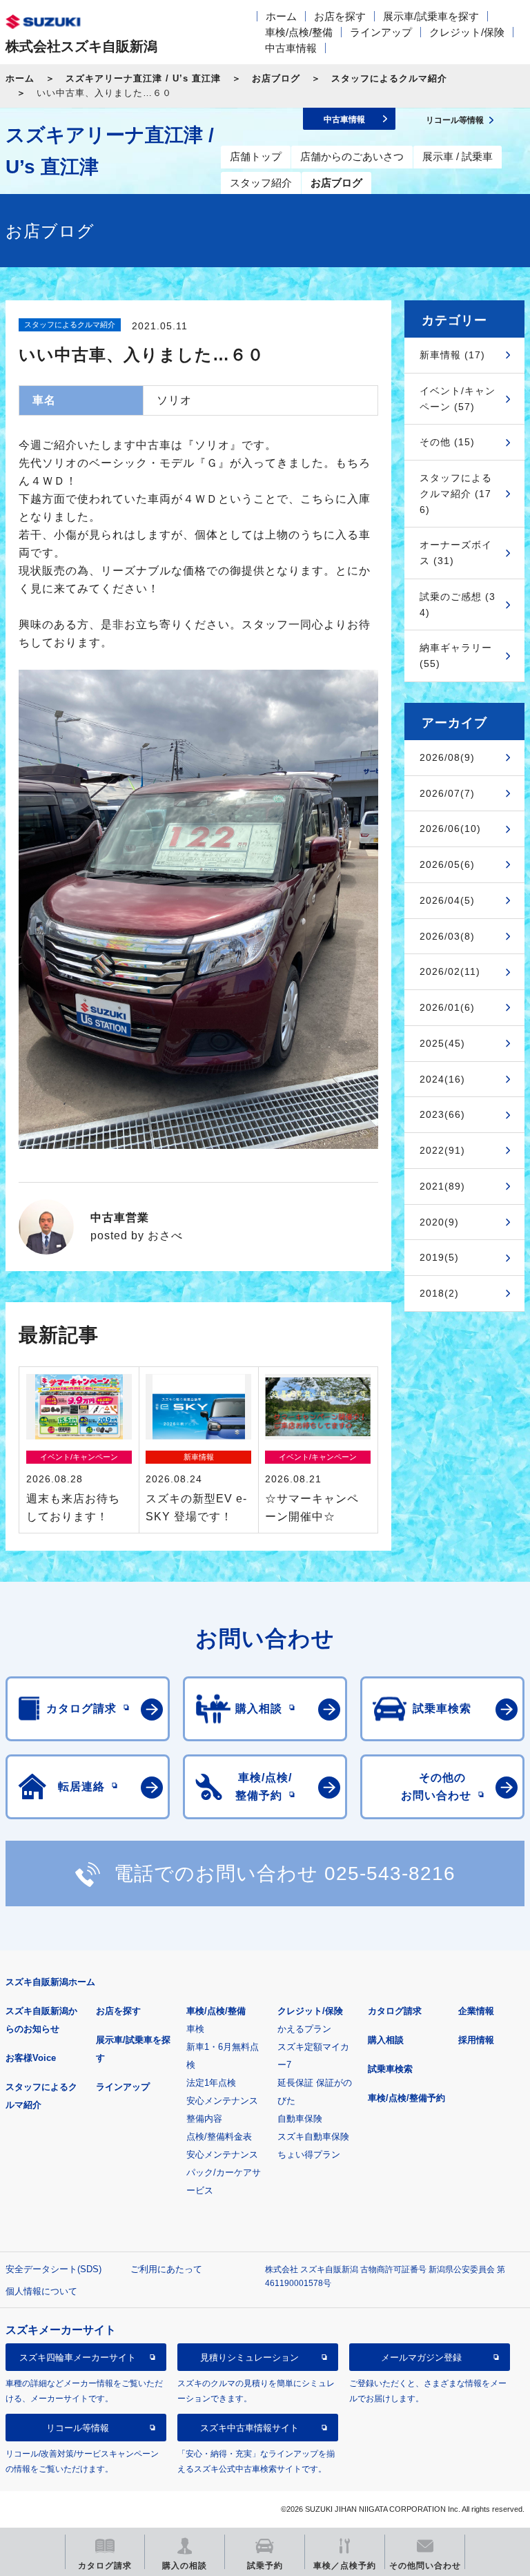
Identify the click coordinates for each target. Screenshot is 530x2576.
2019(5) (439, 1257)
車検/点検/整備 (299, 32)
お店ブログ (276, 78)
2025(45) (442, 1043)
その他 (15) (447, 442)
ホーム (281, 16)
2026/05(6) (447, 864)
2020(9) (439, 1222)
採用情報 (476, 2040)
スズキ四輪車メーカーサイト (78, 2357)
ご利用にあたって (166, 2269)
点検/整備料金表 (219, 2137)
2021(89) (442, 1186)
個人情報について (41, 2291)
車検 (195, 2029)
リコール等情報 (78, 2428)
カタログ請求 (395, 2011)
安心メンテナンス (222, 2101)
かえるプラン (304, 2029)
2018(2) (439, 1293)
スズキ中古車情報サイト (249, 2428)
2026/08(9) (447, 757)
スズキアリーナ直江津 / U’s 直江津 (143, 78)
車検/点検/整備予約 (406, 2098)
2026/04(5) (447, 900)
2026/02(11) (450, 971)
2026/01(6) (447, 1007)
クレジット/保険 (467, 32)
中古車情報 (291, 48)
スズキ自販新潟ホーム (50, 1982)
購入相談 (386, 2040)
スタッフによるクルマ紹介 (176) (456, 494)
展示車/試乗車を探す (431, 16)
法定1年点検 (211, 2083)
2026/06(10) (450, 829)
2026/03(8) (447, 936)
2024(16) (442, 1079)
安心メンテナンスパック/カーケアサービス (224, 2172)
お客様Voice (31, 2058)
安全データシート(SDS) (53, 2269)
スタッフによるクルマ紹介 (389, 78)
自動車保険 (300, 2119)
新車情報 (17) (452, 355)
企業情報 (476, 2011)
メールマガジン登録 (421, 2357)
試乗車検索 (390, 2069)
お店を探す (340, 16)
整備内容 (204, 2119)
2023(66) (442, 1114)
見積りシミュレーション (249, 2357)
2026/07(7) (447, 793)
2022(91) (442, 1150)
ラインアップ (381, 32)
